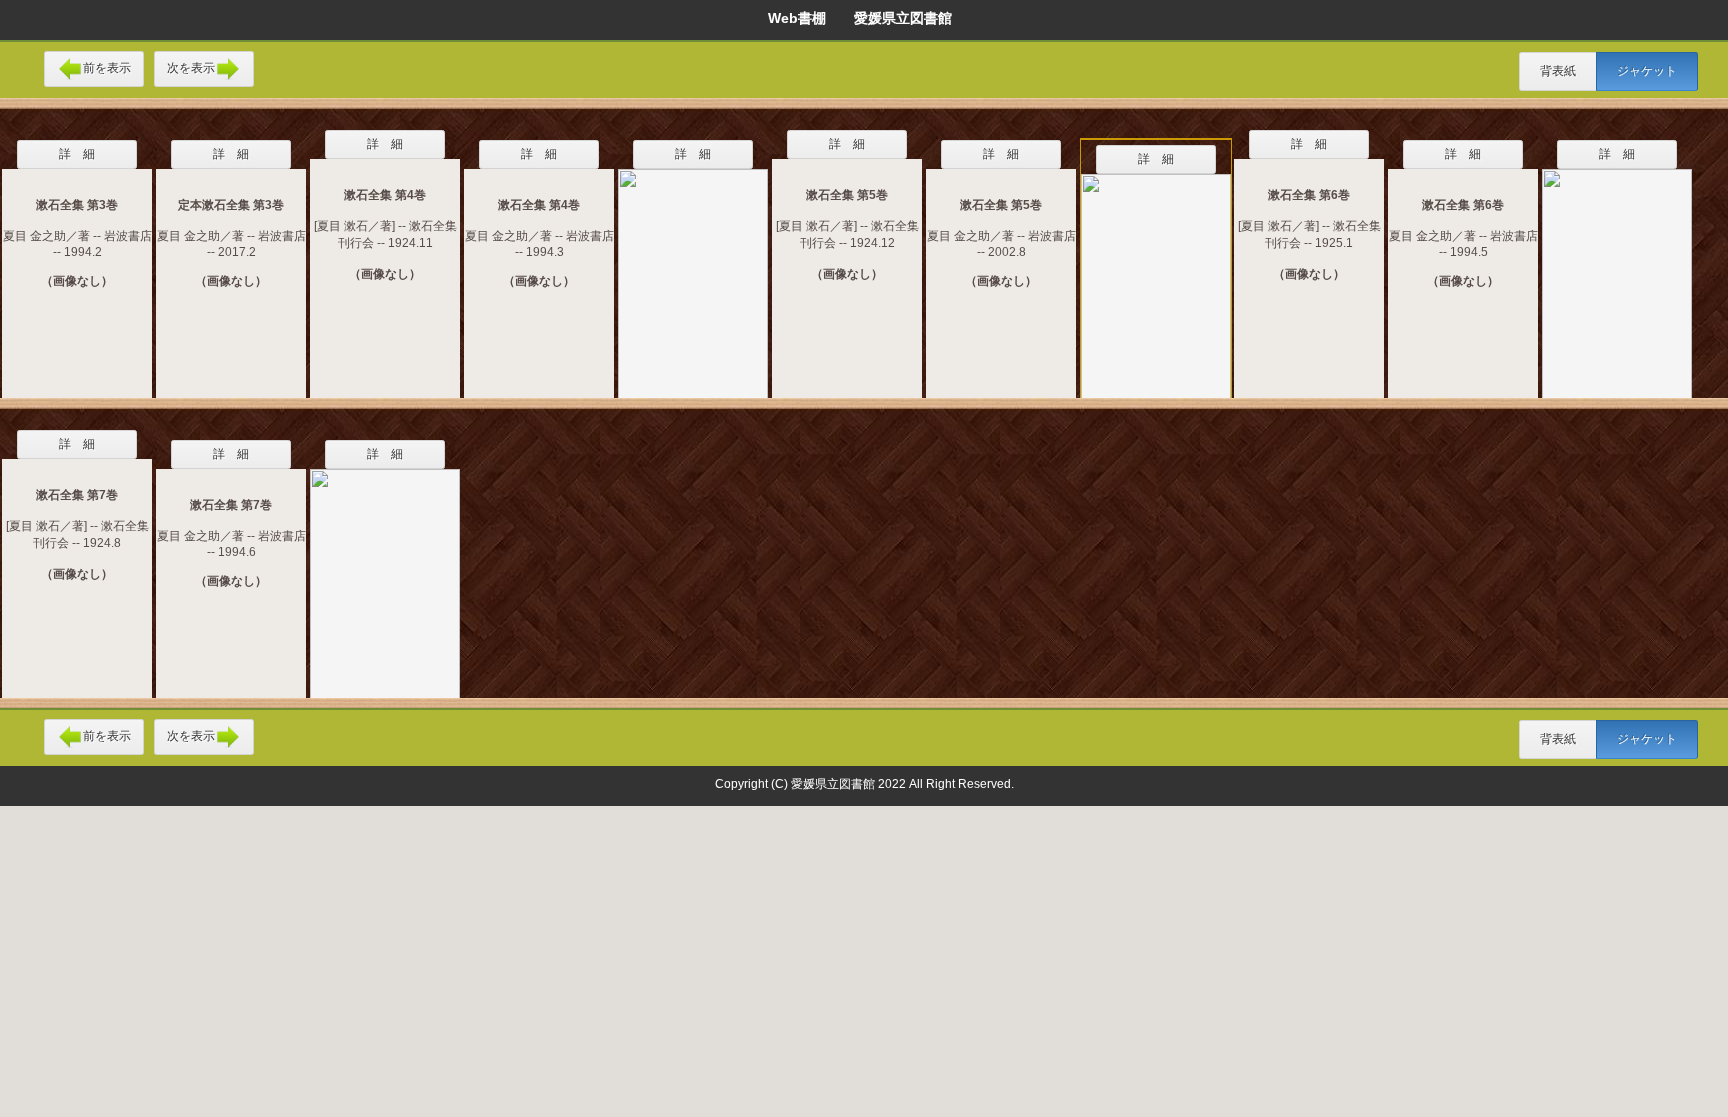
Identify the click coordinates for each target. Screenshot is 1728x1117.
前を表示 (107, 68)
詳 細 (77, 154)
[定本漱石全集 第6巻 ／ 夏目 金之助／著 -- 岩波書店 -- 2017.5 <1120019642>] (1617, 271)
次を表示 (191, 68)
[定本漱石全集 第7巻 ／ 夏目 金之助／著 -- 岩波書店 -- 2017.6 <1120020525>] (385, 571)
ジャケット (1647, 71)
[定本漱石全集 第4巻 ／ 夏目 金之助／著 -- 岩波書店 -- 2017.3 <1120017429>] (693, 271)
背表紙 (1558, 71)
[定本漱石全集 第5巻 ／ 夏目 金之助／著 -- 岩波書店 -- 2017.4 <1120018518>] (1156, 276)
